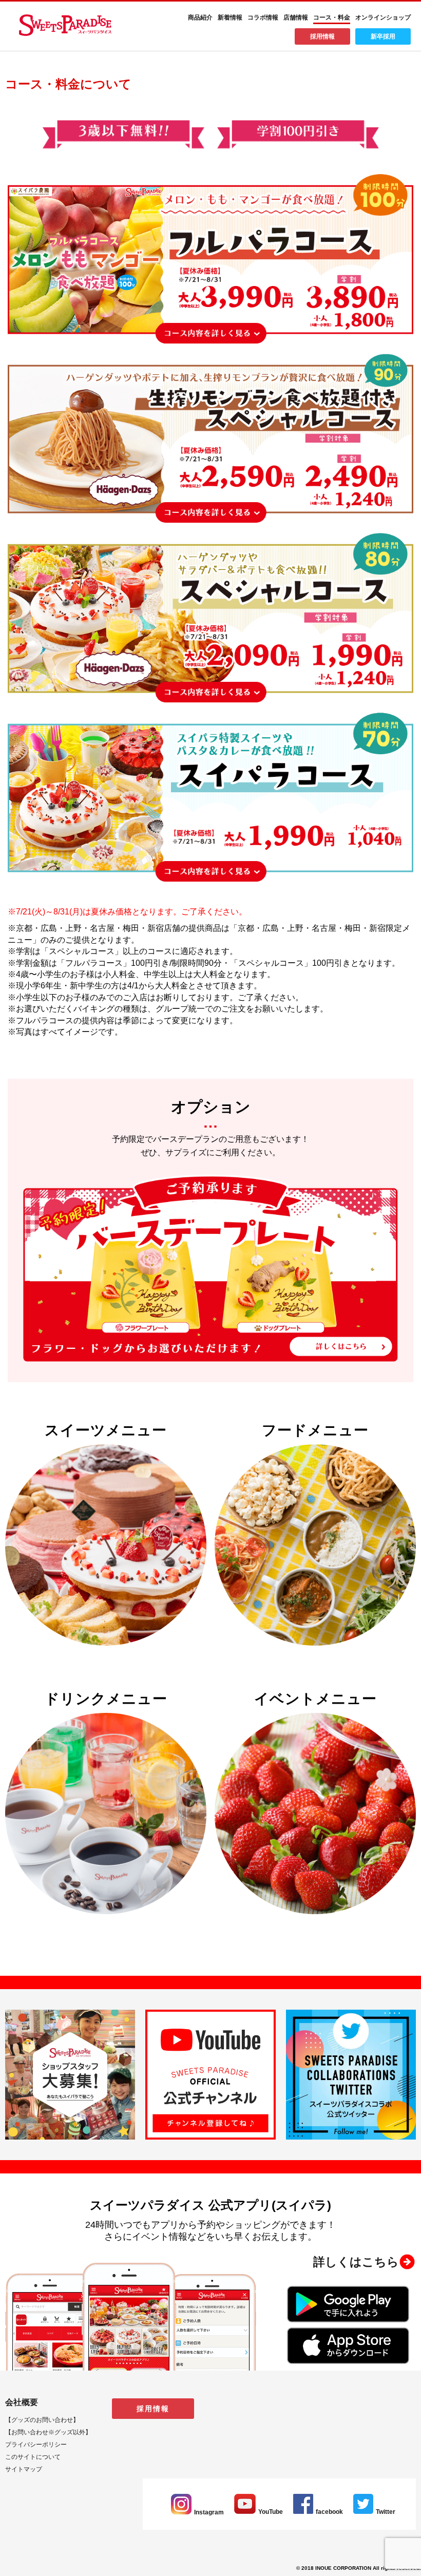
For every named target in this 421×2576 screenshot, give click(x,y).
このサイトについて (33, 2457)
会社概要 (22, 2402)
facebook (329, 2512)
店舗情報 (296, 17)
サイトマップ (24, 2469)
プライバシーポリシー (36, 2445)
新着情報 (230, 17)
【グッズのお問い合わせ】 (42, 2420)
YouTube (271, 2512)
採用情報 (322, 36)
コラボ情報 (263, 17)
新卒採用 (383, 36)
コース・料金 (332, 17)
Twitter (386, 2512)
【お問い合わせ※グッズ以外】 (48, 2432)
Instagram (209, 2512)
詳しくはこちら (356, 2262)
